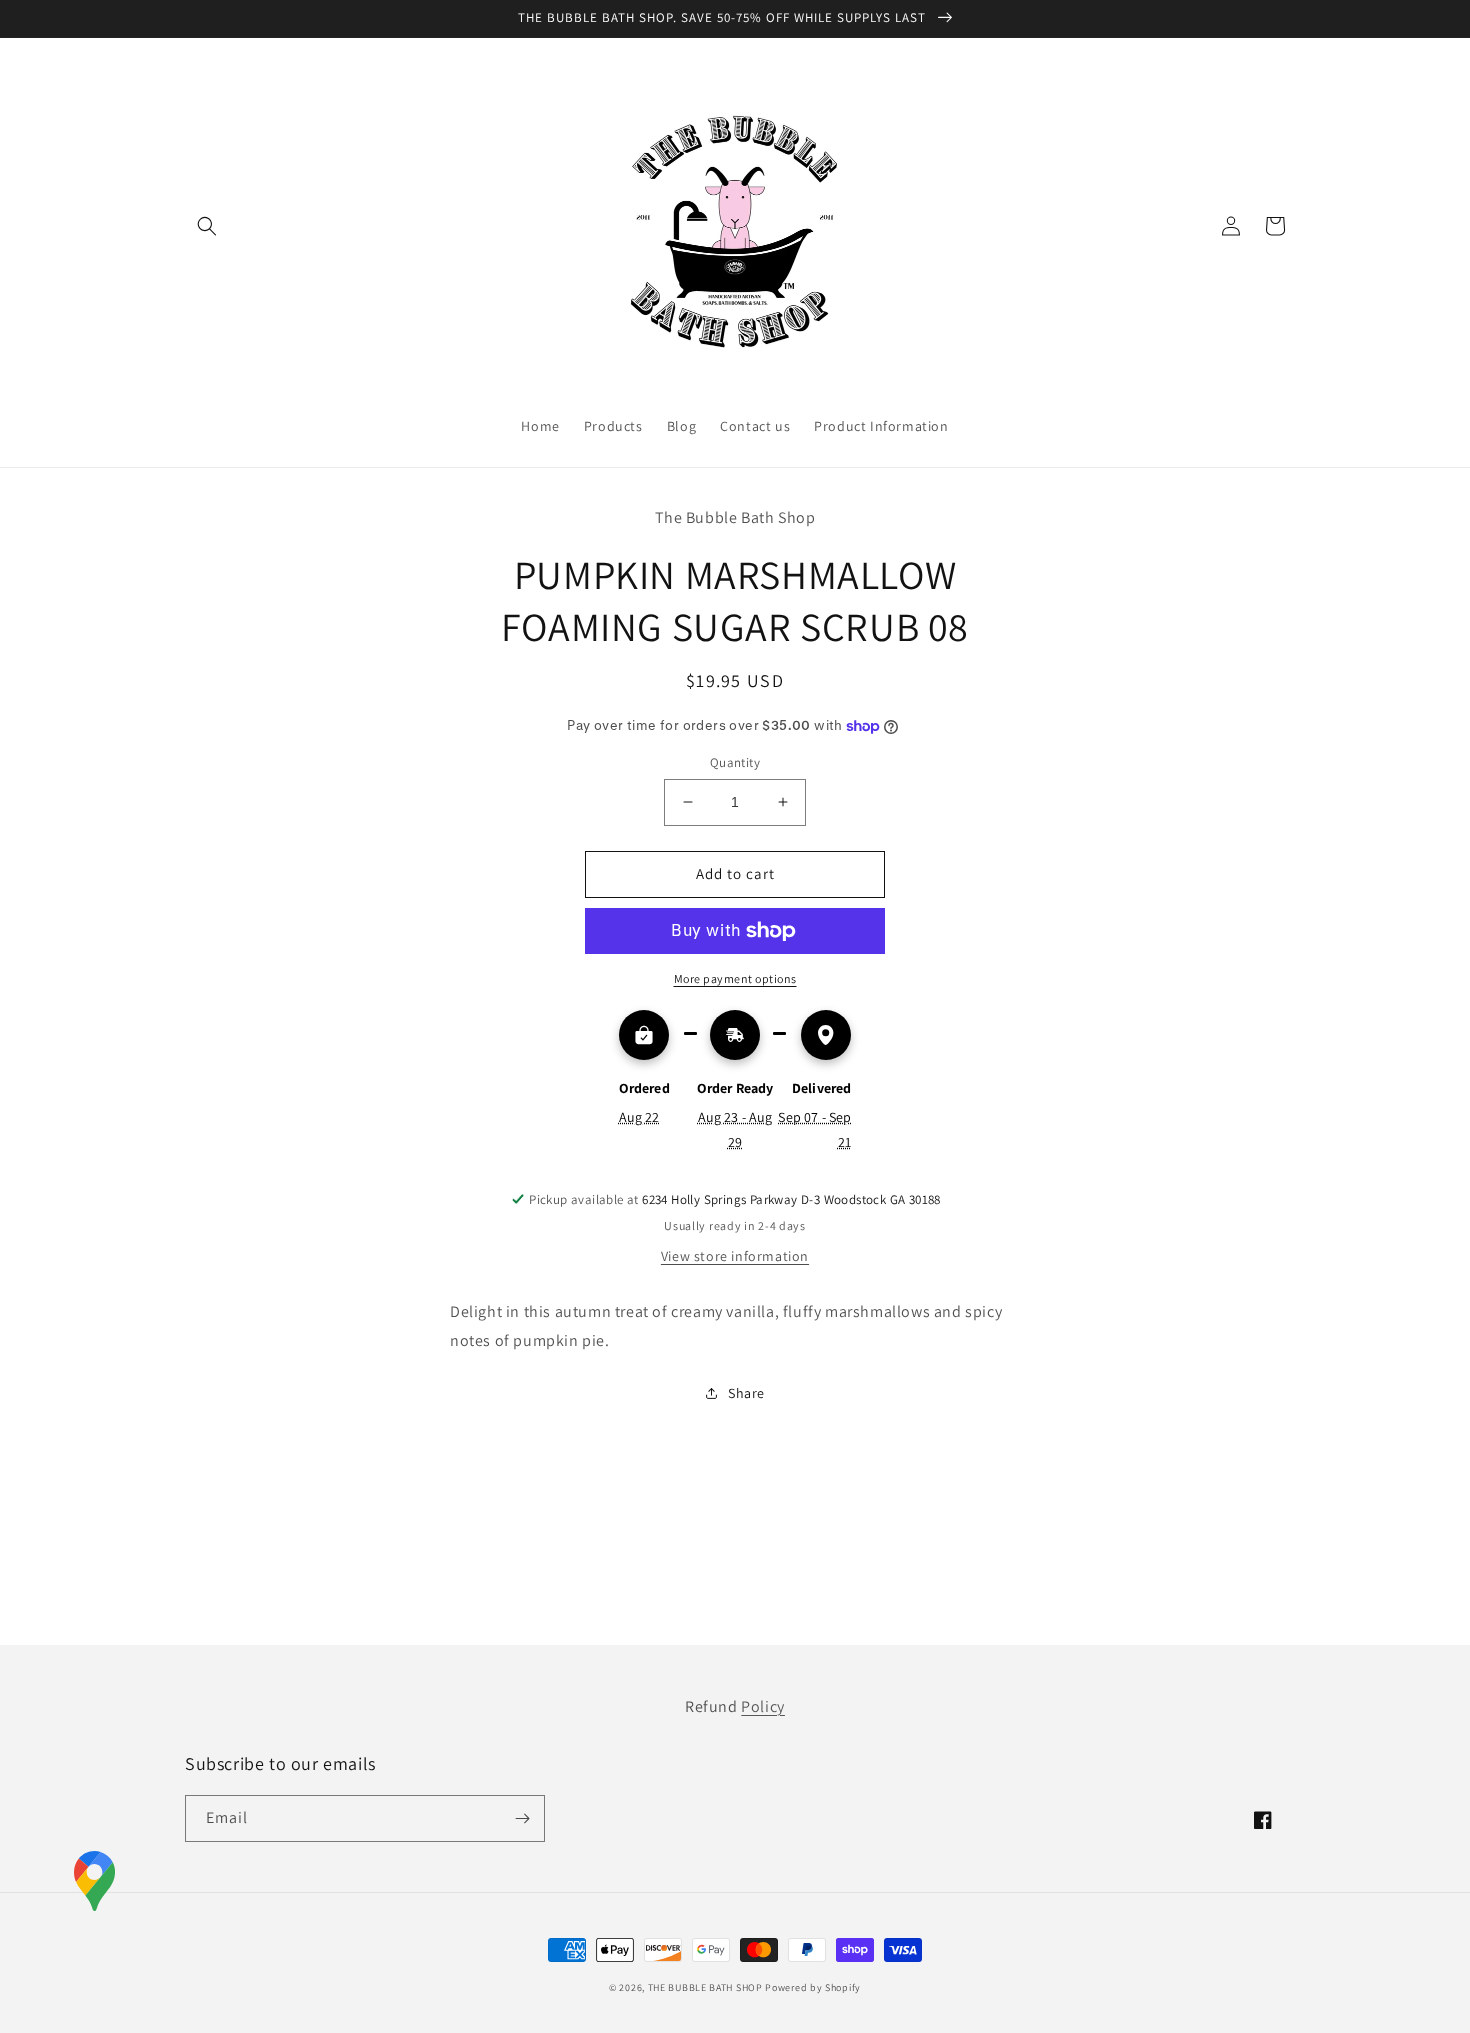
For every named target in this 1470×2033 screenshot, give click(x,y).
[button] (207, 226)
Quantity (735, 762)
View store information (735, 1256)
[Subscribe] (522, 1818)
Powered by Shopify (813, 1987)
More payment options (735, 978)
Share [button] (746, 1393)
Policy (763, 1706)
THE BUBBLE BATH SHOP (707, 1987)
